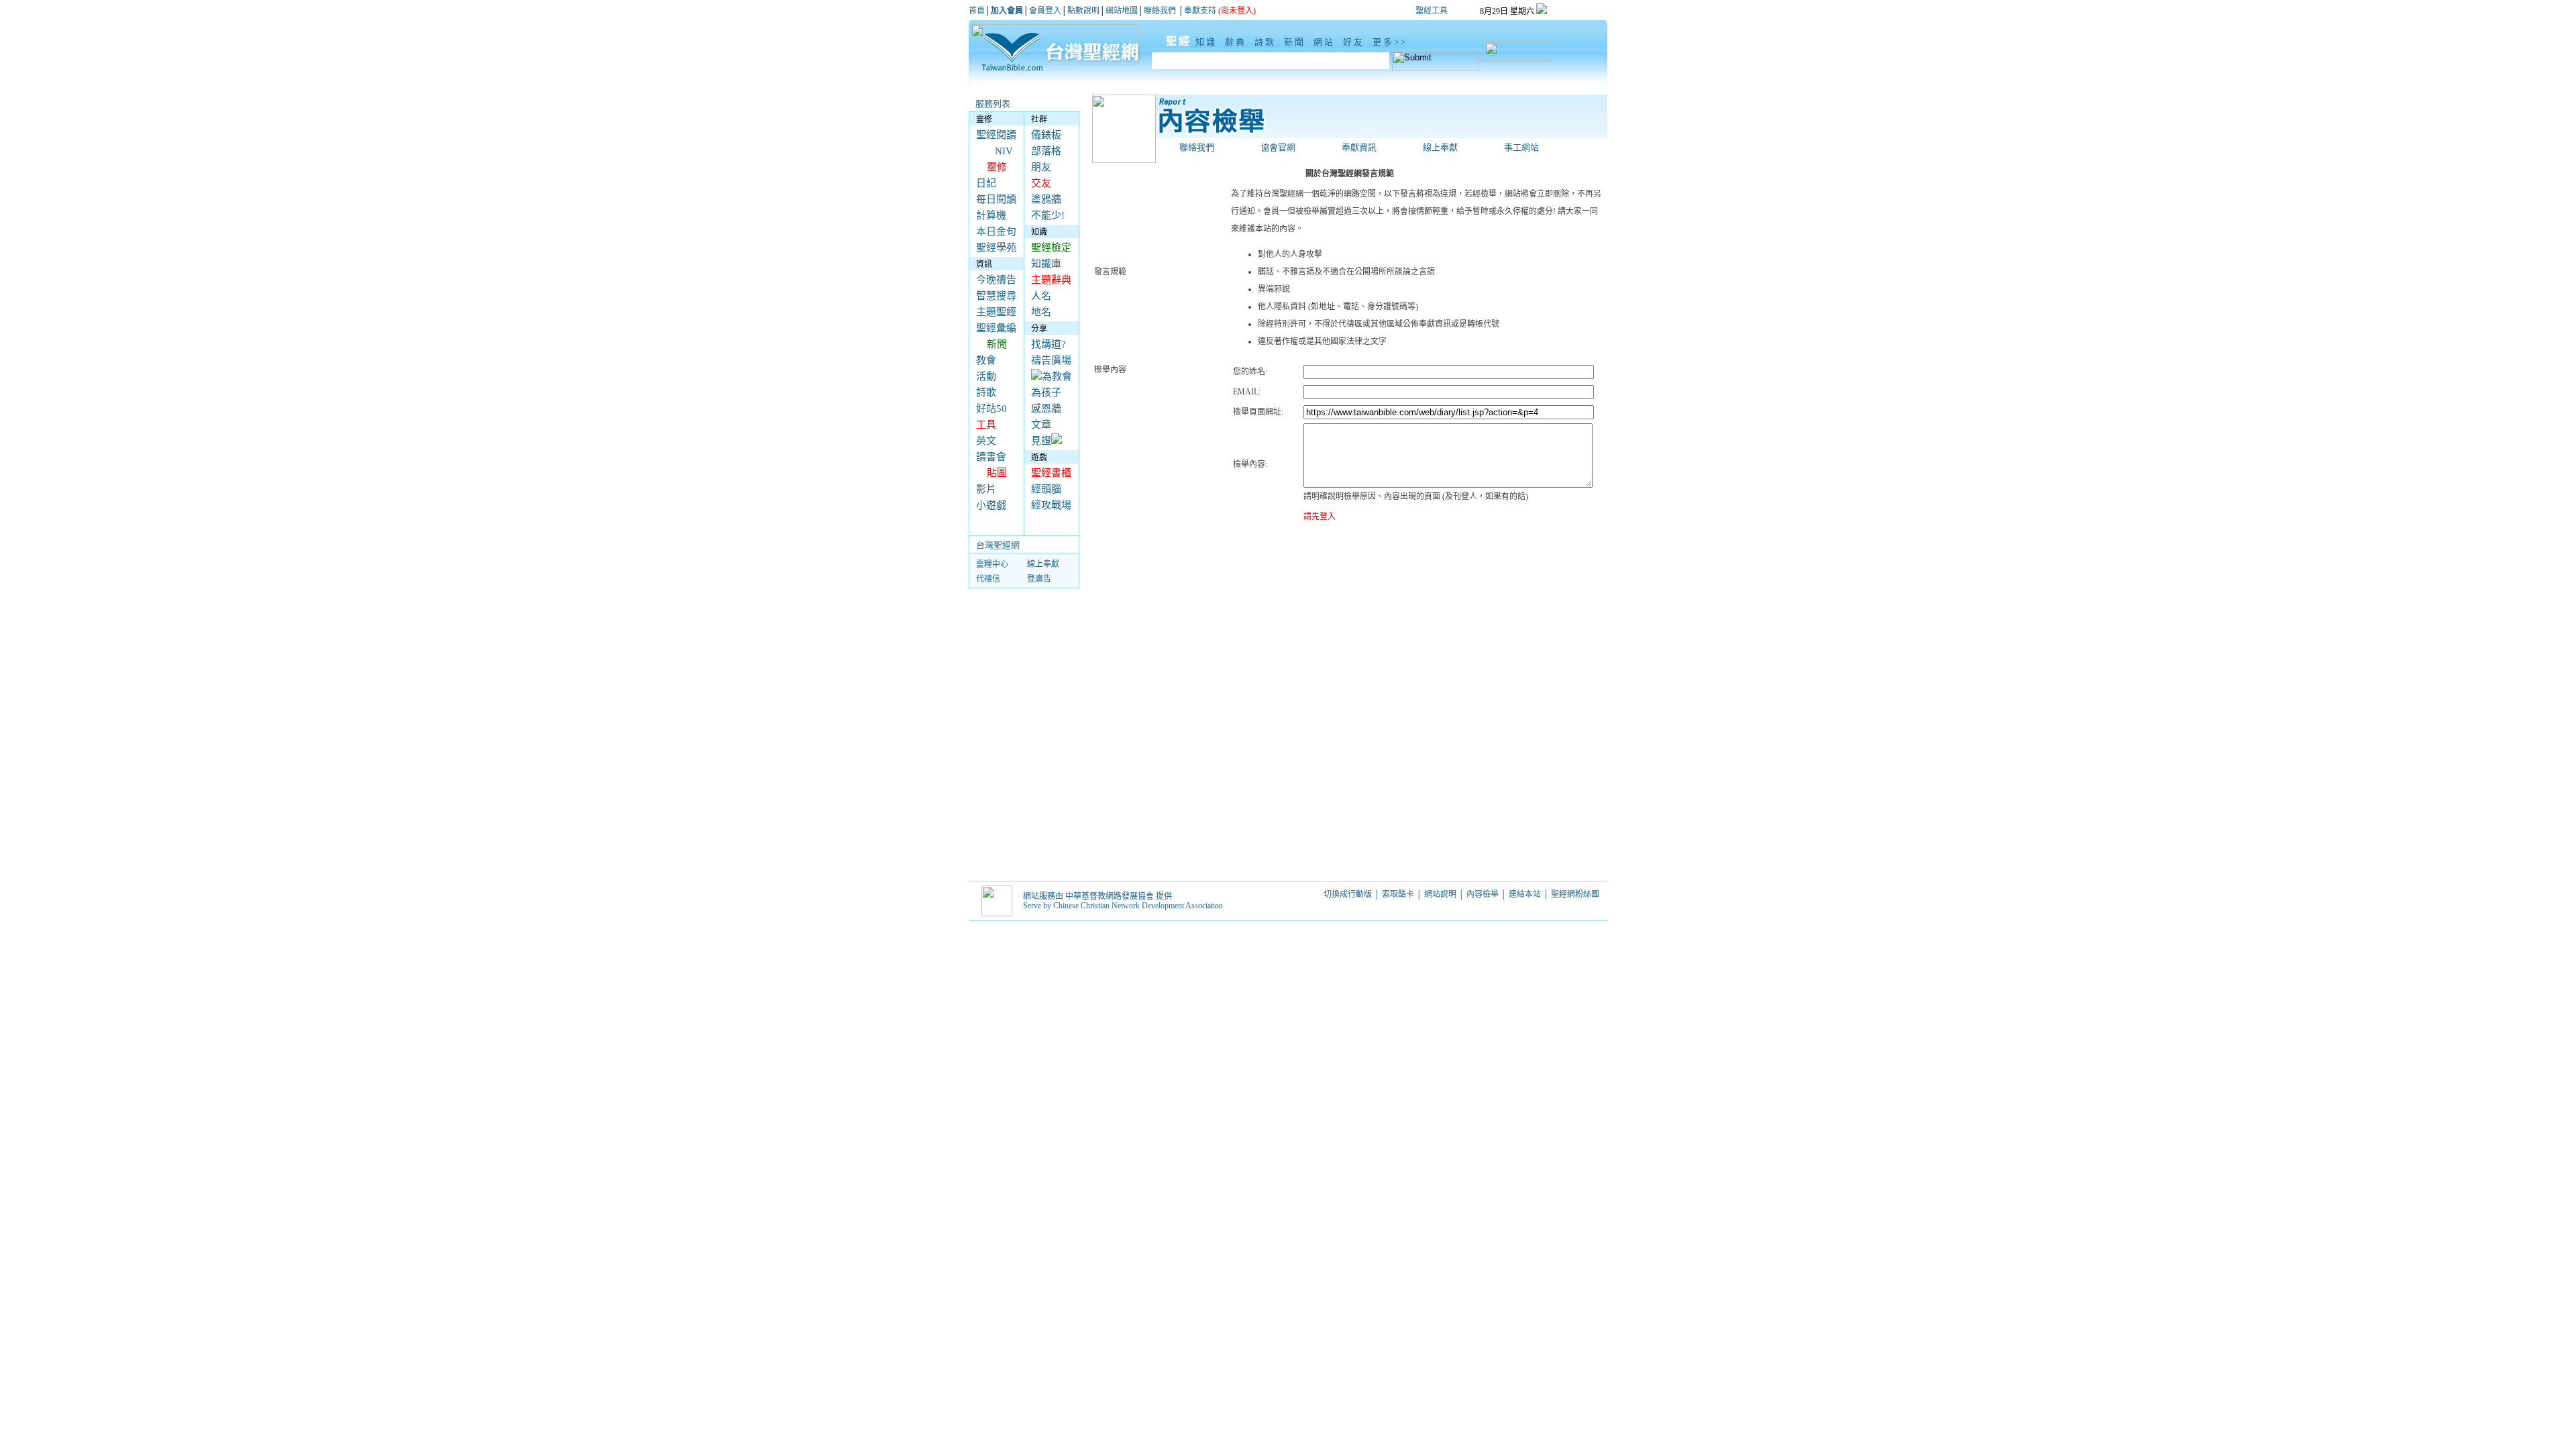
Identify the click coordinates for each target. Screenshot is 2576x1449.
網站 (1326, 42)
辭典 (1238, 42)
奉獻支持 (1200, 11)
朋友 (1041, 167)
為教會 (1057, 376)
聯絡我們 (1160, 11)
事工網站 (1521, 147)
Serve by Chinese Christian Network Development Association (1123, 906)
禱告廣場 (1051, 360)
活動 (986, 376)
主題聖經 (996, 312)
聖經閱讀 (996, 135)
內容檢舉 (1483, 894)
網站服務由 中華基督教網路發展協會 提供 (1097, 896)
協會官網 (1278, 147)
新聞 (1297, 42)
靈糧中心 (992, 564)
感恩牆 (1046, 409)
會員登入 (1045, 11)
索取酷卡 (1398, 894)
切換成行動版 (1348, 894)
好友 (1356, 42)
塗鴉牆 (1046, 199)
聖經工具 (1432, 11)
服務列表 (993, 104)
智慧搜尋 (996, 296)
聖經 (1172, 41)
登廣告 (1039, 579)
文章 (1041, 425)
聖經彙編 (996, 328)
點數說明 (1083, 11)
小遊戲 (991, 505)
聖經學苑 (996, 248)
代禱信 (988, 579)
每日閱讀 (996, 199)
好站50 (991, 409)
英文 (986, 441)
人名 (1041, 296)
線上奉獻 (1043, 564)
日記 (986, 183)
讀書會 (991, 457)
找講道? (1049, 344)
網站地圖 (1122, 11)
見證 (1041, 441)
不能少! (1048, 215)
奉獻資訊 (1359, 147)
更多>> (1390, 42)
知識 (1208, 42)
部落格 (1046, 151)
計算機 (991, 215)
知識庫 (1046, 264)
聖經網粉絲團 (1576, 894)
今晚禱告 (996, 280)
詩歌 (1267, 42)
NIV (1004, 151)
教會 (986, 360)
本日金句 (996, 231)
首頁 (977, 11)
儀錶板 (1046, 135)
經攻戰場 (1051, 505)
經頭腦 (1046, 489)
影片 (986, 489)
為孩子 (1046, 392)
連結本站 (1525, 894)
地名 (1041, 312)
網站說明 (1440, 894)
